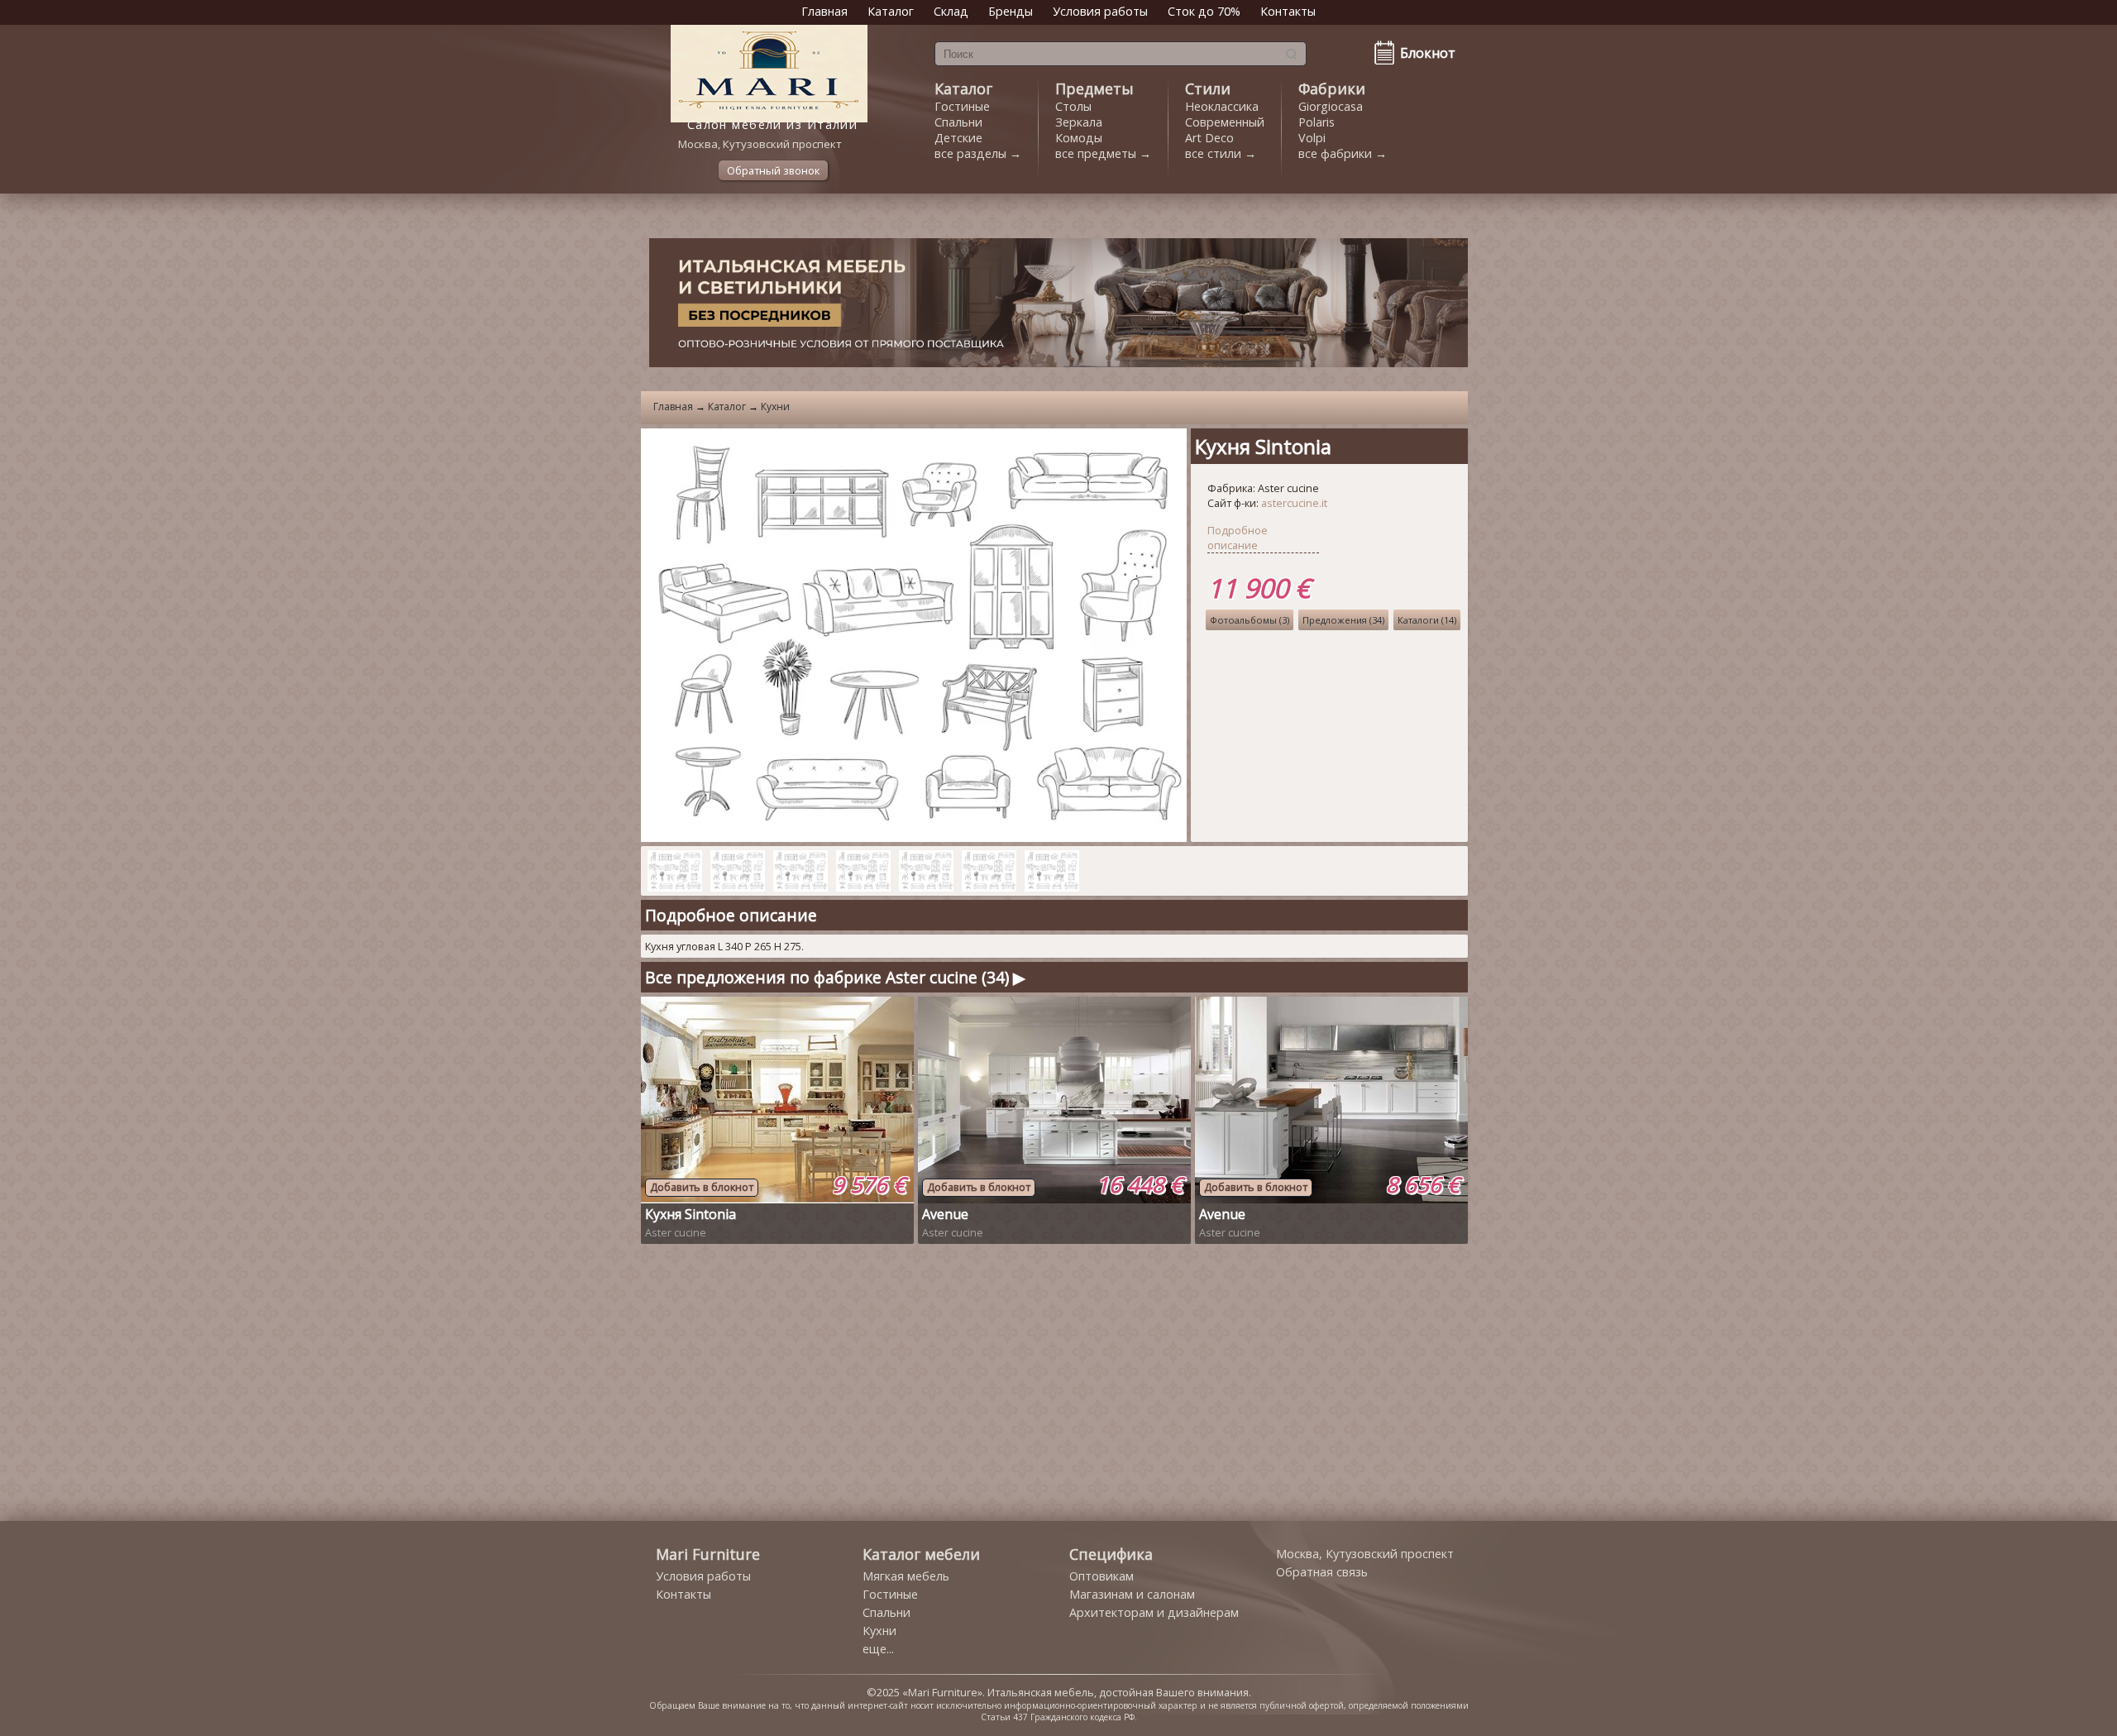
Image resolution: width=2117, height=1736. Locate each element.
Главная (824, 11)
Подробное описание (1238, 538)
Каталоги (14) (1427, 620)
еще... (878, 1649)
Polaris (1317, 122)
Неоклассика (1222, 106)
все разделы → (978, 153)
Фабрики (1332, 88)
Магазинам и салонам (1132, 1594)
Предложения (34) (1343, 620)
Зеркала (1079, 122)
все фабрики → (1343, 153)
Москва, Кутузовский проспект (1365, 1554)
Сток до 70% (1204, 11)
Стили (1208, 88)
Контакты (1288, 11)
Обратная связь (1322, 1572)
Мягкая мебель (906, 1576)
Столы (1073, 106)
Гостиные (962, 106)
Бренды (1011, 11)
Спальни (958, 122)
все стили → (1221, 153)
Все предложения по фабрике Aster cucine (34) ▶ (835, 977)
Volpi (1312, 138)
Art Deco (1209, 138)
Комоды (1079, 138)
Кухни (775, 407)
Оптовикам (1102, 1576)
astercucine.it (1294, 503)
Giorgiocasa (1331, 106)
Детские (958, 138)
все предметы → (1103, 153)
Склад (951, 11)
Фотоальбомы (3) (1250, 620)
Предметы (1094, 88)
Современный (1225, 122)
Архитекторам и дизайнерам (1154, 1612)
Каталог (891, 11)
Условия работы (1100, 11)
